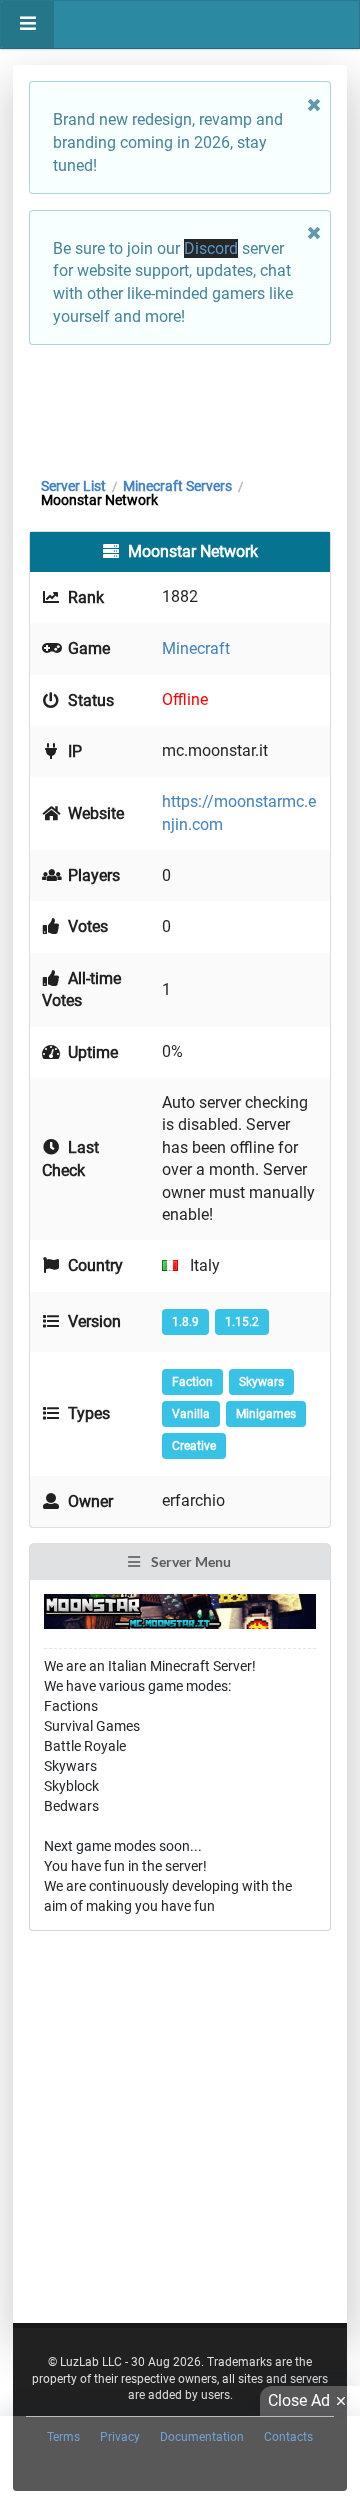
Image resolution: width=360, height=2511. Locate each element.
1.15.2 (242, 1322)
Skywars (261, 1382)
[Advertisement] (180, 406)
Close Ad (299, 2400)
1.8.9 (185, 1322)
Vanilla (191, 1414)
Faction (192, 1382)
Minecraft (196, 648)
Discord (211, 248)
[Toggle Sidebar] (27, 24)
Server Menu (189, 1561)
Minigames (266, 1414)
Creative (194, 1446)
